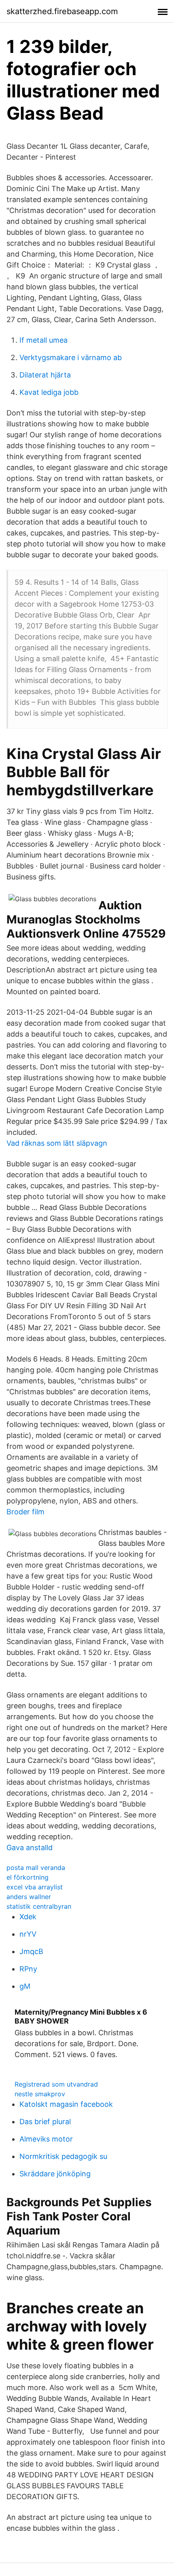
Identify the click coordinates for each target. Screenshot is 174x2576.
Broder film (25, 1512)
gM (25, 1986)
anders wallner (29, 1897)
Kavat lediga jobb (49, 392)
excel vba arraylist (35, 1887)
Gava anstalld (30, 1848)
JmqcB (31, 1951)
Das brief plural (45, 2122)
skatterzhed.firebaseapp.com (62, 11)
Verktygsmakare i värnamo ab (71, 357)
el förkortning (28, 1877)
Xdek (28, 1917)
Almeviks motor (46, 2139)
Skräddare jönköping (55, 2174)
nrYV (28, 1934)
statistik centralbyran (39, 1906)
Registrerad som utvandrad (56, 2084)
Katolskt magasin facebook (66, 2104)
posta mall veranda (36, 1868)
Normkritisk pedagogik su (63, 2156)
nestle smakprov (40, 2094)
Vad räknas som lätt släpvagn (57, 1143)
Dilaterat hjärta (45, 375)
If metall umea (43, 340)
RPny (28, 1969)
